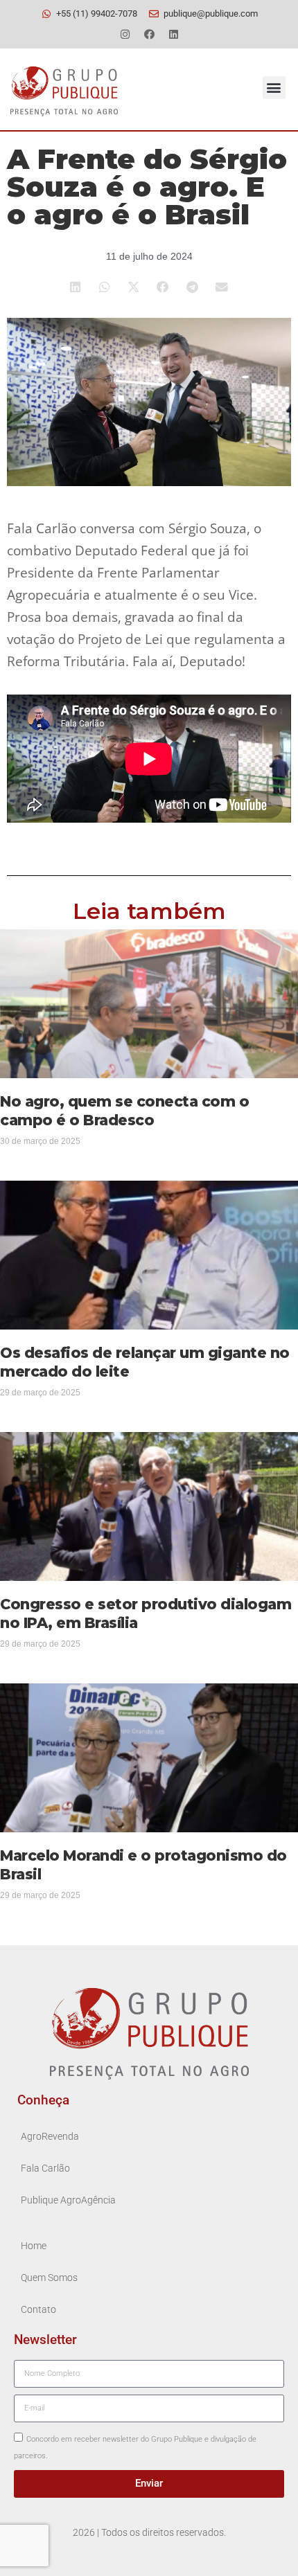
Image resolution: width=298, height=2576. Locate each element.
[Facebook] (149, 34)
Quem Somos (49, 2278)
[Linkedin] (173, 34)
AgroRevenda (50, 2137)
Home (34, 2246)
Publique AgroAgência (68, 2200)
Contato (38, 2310)
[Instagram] (125, 34)
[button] (274, 88)
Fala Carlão (45, 2168)
